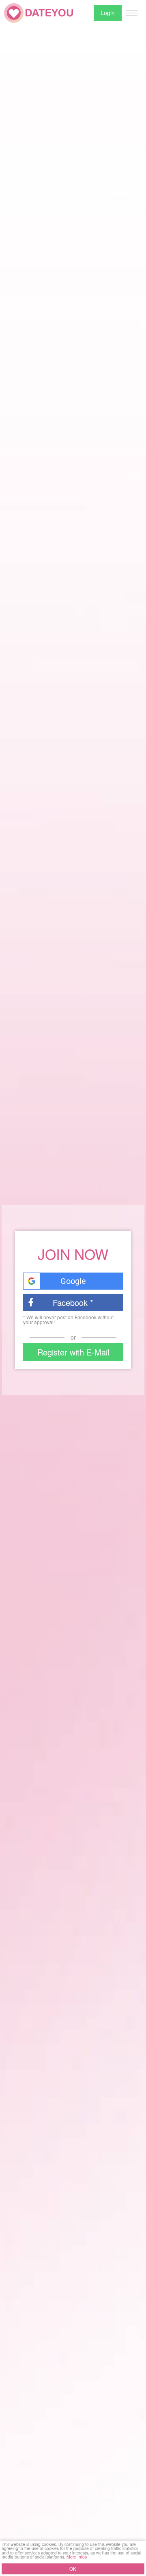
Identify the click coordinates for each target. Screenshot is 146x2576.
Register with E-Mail (73, 1352)
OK (73, 2569)
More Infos (77, 2557)
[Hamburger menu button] (132, 13)
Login (108, 13)
